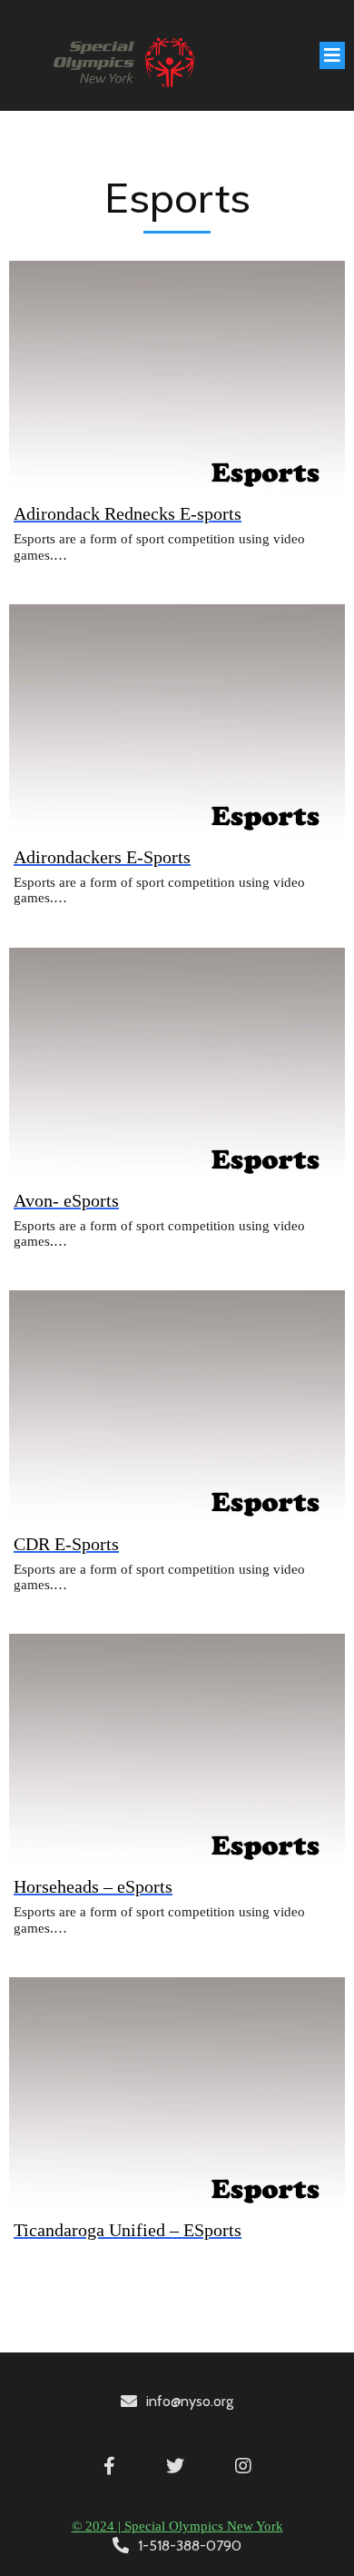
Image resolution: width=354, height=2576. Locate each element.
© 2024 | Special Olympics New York (177, 2526)
